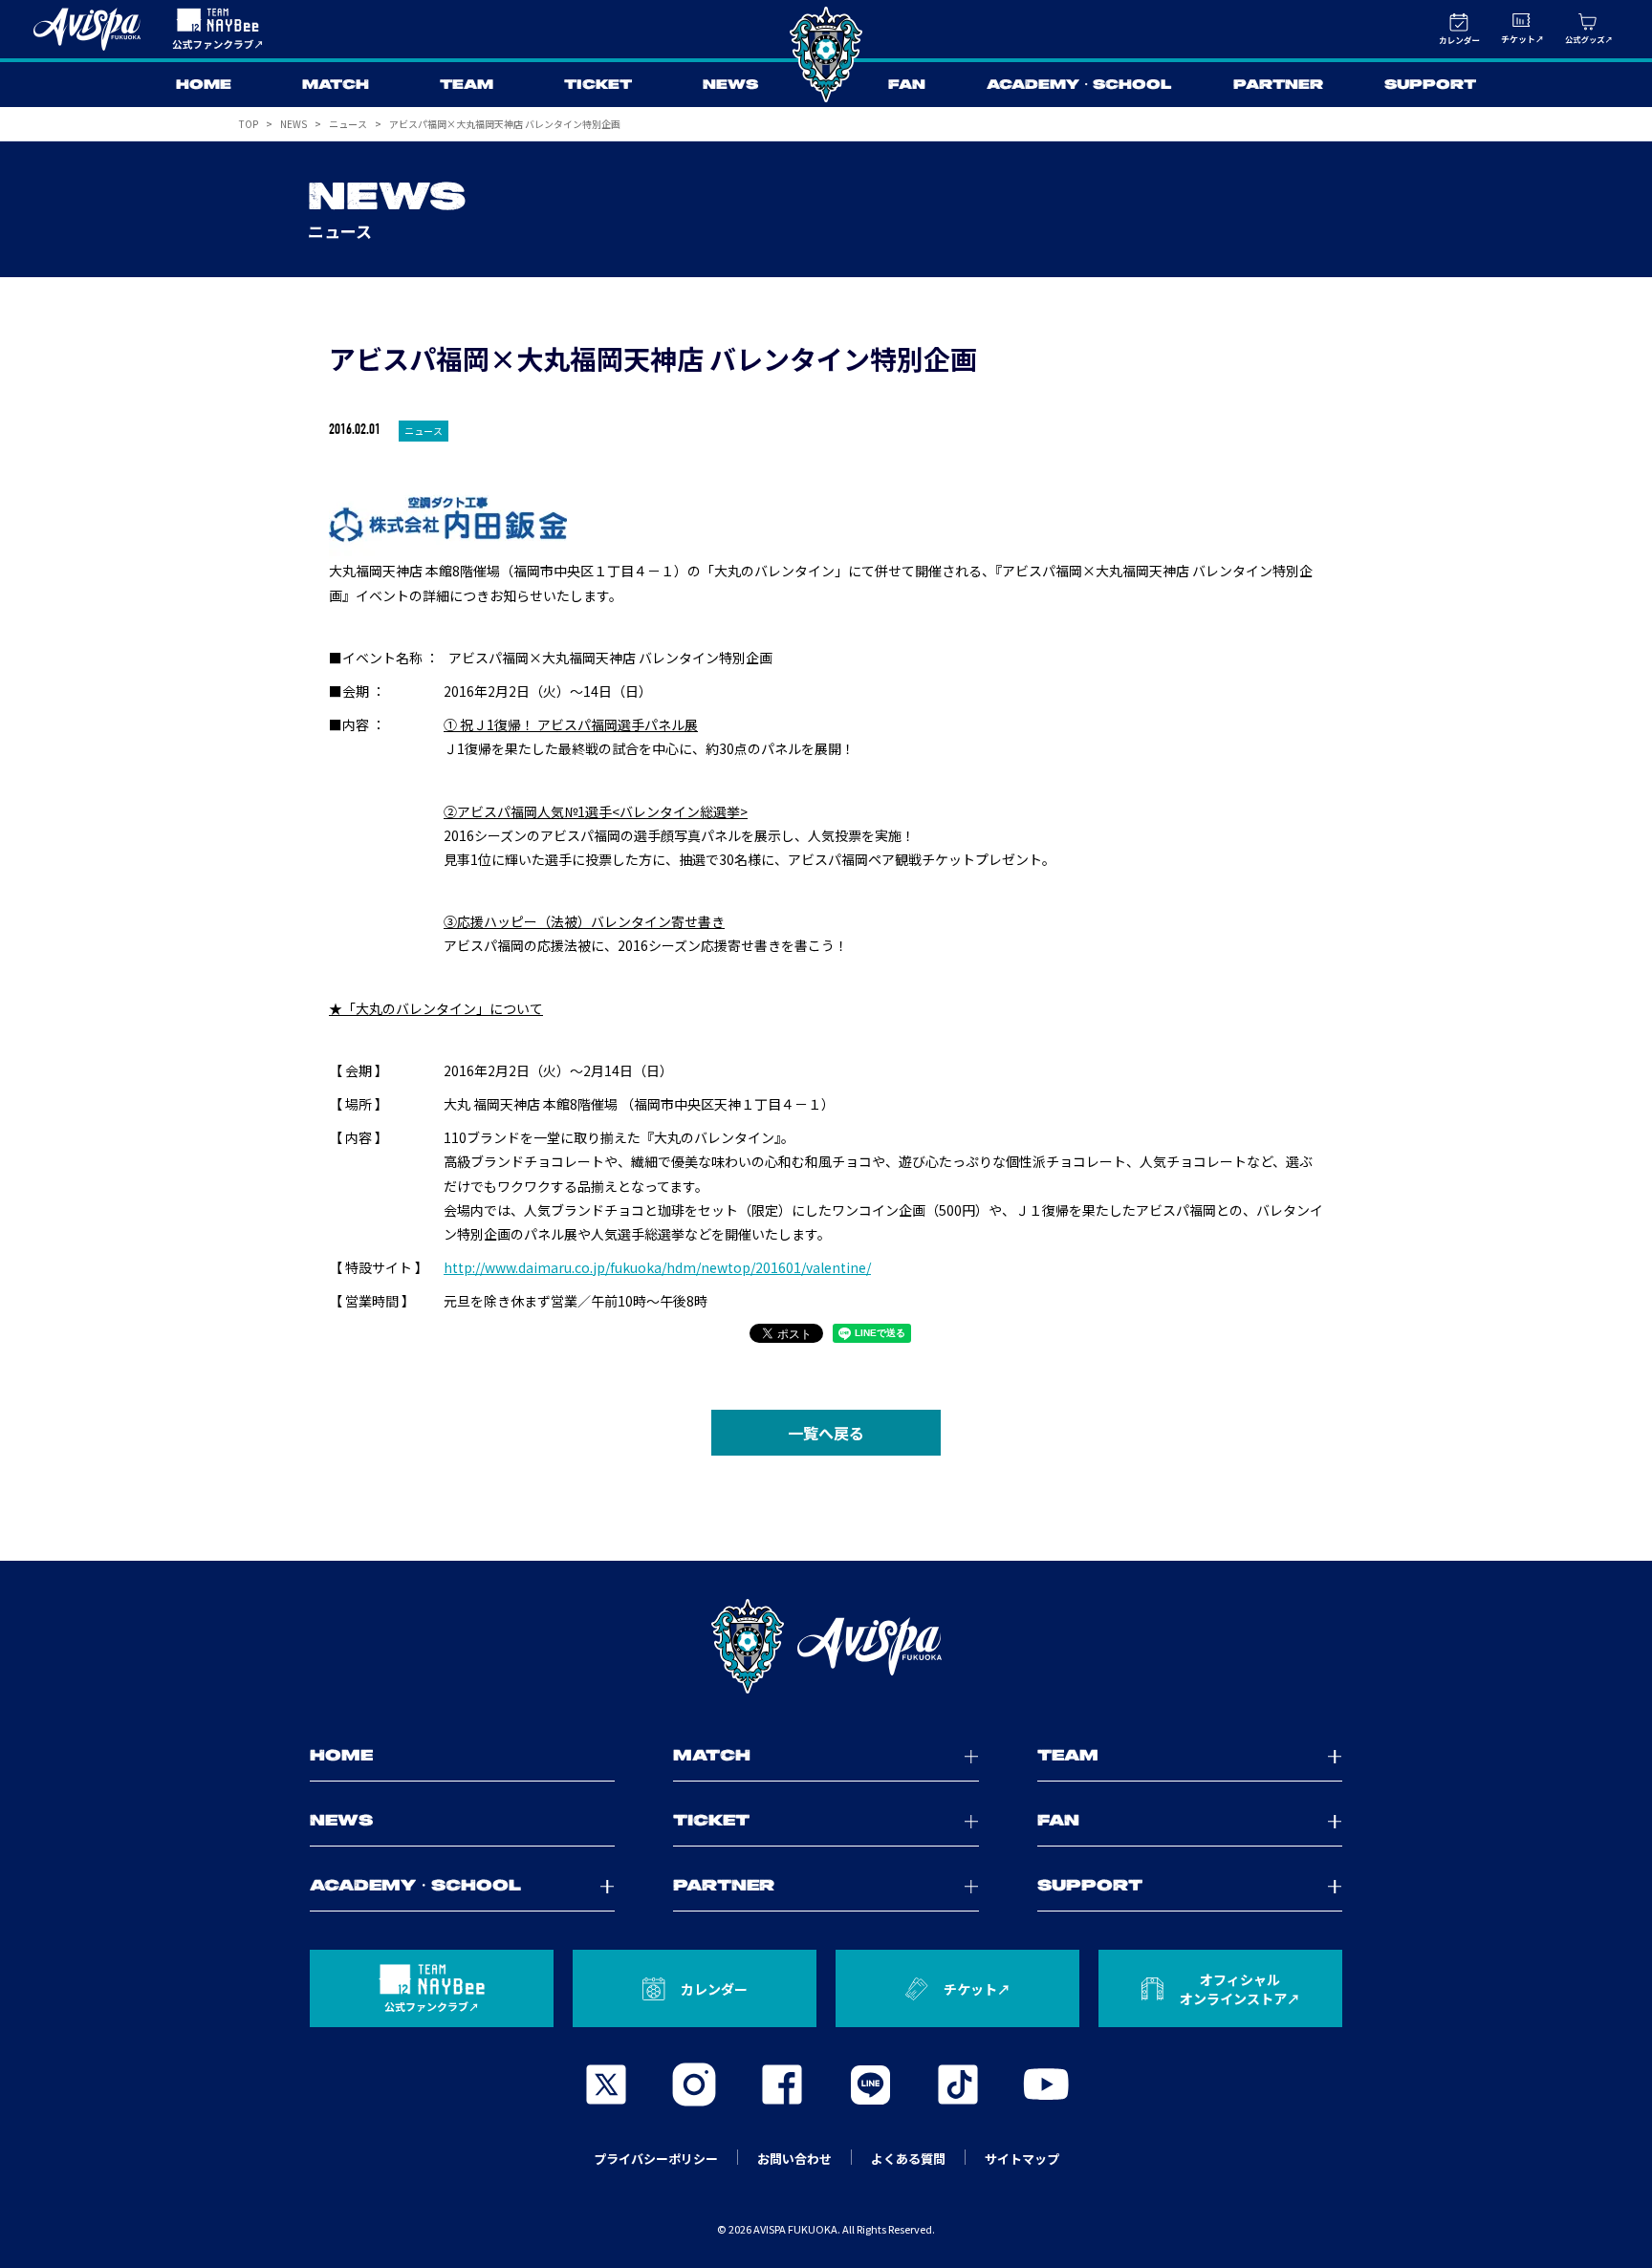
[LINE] (870, 2084)
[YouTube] (1046, 2084)
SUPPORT (1430, 85)
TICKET (598, 85)
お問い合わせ (794, 2159)
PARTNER (1278, 85)
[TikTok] (958, 2084)
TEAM (467, 85)
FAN (907, 85)
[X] (606, 2084)
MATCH (336, 85)
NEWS (730, 85)
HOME (204, 85)
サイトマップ (1022, 2159)
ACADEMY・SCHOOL (1079, 85)
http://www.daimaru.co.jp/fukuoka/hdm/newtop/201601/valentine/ (657, 1267)
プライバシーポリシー (656, 2159)
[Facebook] (782, 2084)
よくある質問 (908, 2159)
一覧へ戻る (826, 1433)
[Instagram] (694, 2084)
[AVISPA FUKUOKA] (826, 1647)
